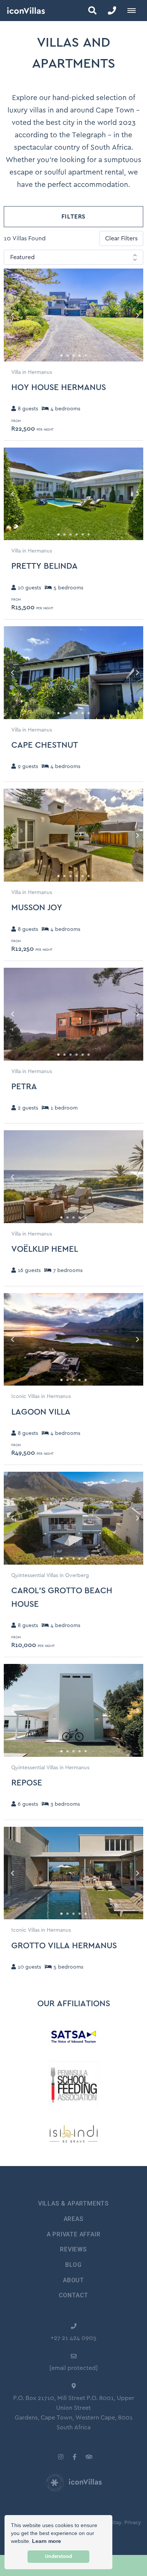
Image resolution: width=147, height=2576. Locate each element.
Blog (73, 2265)
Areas (74, 2219)
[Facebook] (75, 2457)
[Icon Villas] (22, 11)
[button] (92, 11)
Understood (58, 2556)
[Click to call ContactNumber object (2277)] (112, 11)
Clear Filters (121, 238)
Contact (74, 2295)
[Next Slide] (131, 315)
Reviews (73, 2249)
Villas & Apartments (73, 2203)
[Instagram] (61, 2457)
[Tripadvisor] (89, 2457)
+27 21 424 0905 (73, 2338)
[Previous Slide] (16, 315)
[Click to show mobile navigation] (134, 11)
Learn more (47, 2541)
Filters (74, 217)
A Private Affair (74, 2234)
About (73, 2280)
